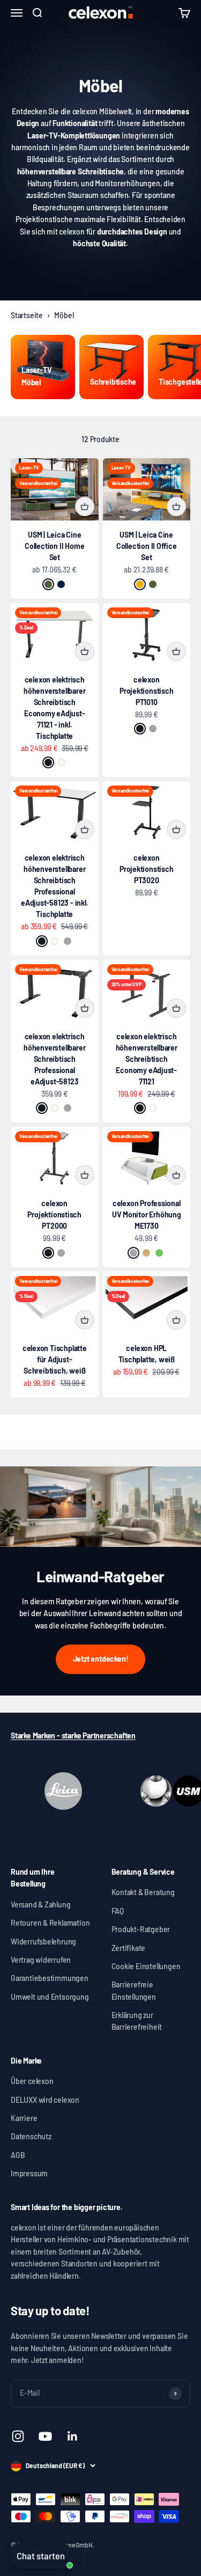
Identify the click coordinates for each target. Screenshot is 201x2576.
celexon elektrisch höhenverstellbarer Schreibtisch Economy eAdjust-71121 (147, 1059)
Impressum (29, 2173)
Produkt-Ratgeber (141, 1929)
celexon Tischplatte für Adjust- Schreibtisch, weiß (55, 1359)
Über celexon (32, 2081)
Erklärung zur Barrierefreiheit (137, 2021)
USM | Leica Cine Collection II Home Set (54, 546)
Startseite (27, 315)
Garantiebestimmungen (50, 1978)
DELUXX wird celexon (45, 2100)
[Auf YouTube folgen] (45, 2436)
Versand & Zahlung (40, 1905)
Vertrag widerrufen (41, 1960)
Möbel (64, 315)
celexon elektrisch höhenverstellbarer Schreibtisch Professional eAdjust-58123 (54, 1059)
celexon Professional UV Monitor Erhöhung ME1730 (147, 1214)
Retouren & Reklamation (50, 1923)
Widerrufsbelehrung (43, 1942)
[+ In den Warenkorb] (85, 507)
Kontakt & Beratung (143, 1892)
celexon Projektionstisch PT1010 (147, 691)
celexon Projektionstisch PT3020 (147, 869)
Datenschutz (31, 2136)
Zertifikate (129, 1948)
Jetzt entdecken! (101, 1659)
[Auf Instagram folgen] (18, 2436)
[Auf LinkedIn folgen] (73, 2436)
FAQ (118, 1911)
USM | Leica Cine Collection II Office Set (147, 546)
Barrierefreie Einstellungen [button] (134, 1990)
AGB (18, 2155)
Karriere (24, 2118)
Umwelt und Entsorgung (50, 1997)
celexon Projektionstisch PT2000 (54, 1214)
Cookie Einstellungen (146, 1966)
